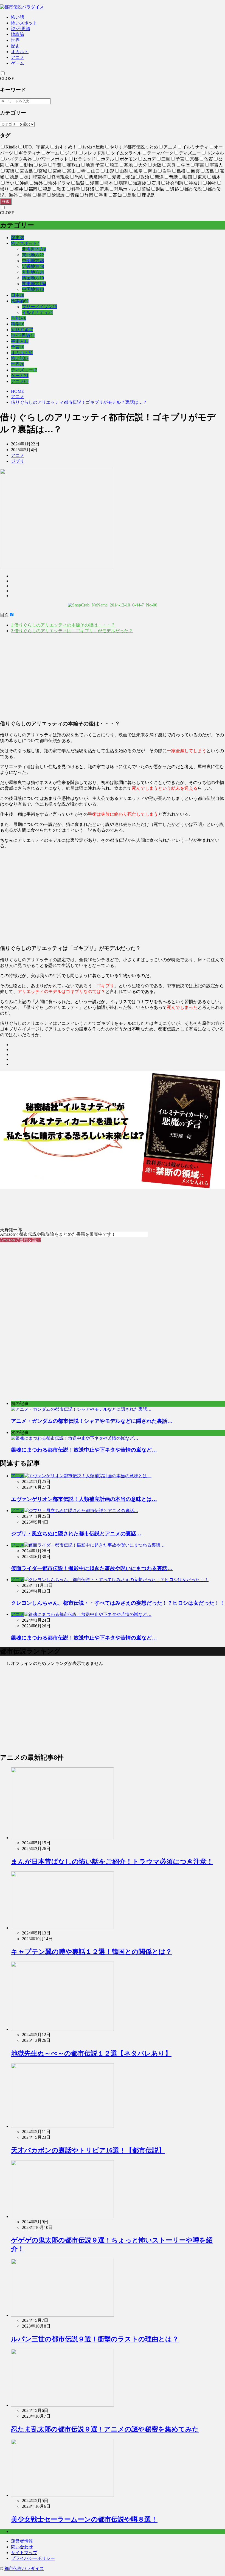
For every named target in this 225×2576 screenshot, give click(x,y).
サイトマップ (24, 2553)
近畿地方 (33, 266)
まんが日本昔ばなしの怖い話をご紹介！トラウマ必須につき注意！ (112, 1862)
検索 (6, 201)
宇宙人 (20, 341)
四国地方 (33, 278)
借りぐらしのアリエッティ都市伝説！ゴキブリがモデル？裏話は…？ (79, 402)
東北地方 (33, 255)
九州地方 (33, 272)
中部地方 (33, 261)
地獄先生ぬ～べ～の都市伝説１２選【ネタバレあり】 (91, 2053)
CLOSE (7, 78)
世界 (15, 40)
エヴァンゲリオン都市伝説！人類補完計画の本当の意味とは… (84, 1499)
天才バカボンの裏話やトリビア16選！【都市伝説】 (88, 2150)
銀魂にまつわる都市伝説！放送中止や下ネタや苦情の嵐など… (84, 1638)
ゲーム (18, 63)
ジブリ (18, 461)
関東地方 (34, 284)
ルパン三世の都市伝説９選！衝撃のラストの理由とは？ (95, 2339)
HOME (18, 391)
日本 (18, 295)
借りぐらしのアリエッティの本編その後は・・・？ (63, 625)
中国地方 (33, 289)
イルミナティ (37, 312)
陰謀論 (18, 34)
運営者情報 (22, 2541)
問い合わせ (22, 2547)
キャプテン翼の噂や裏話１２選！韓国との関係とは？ (92, 1952)
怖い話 (18, 17)
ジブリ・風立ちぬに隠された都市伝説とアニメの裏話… (76, 1534)
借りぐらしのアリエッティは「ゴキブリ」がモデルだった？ (72, 631)
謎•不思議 (21, 29)
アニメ (18, 57)
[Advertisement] (113, 677)
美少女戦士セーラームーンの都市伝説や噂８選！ (84, 2519)
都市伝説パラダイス (24, 2568)
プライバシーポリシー (33, 2558)
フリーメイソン (40, 307)
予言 (18, 347)
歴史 (15, 46)
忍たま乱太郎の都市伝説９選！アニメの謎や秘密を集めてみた (105, 2429)
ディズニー (24, 370)
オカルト (20, 52)
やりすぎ (22, 330)
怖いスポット (24, 23)
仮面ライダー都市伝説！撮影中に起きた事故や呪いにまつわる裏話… (92, 1568)
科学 (18, 324)
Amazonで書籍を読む (21, 1240)
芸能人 (19, 318)
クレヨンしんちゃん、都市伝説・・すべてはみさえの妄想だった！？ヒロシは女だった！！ (118, 1603)
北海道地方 (34, 249)
